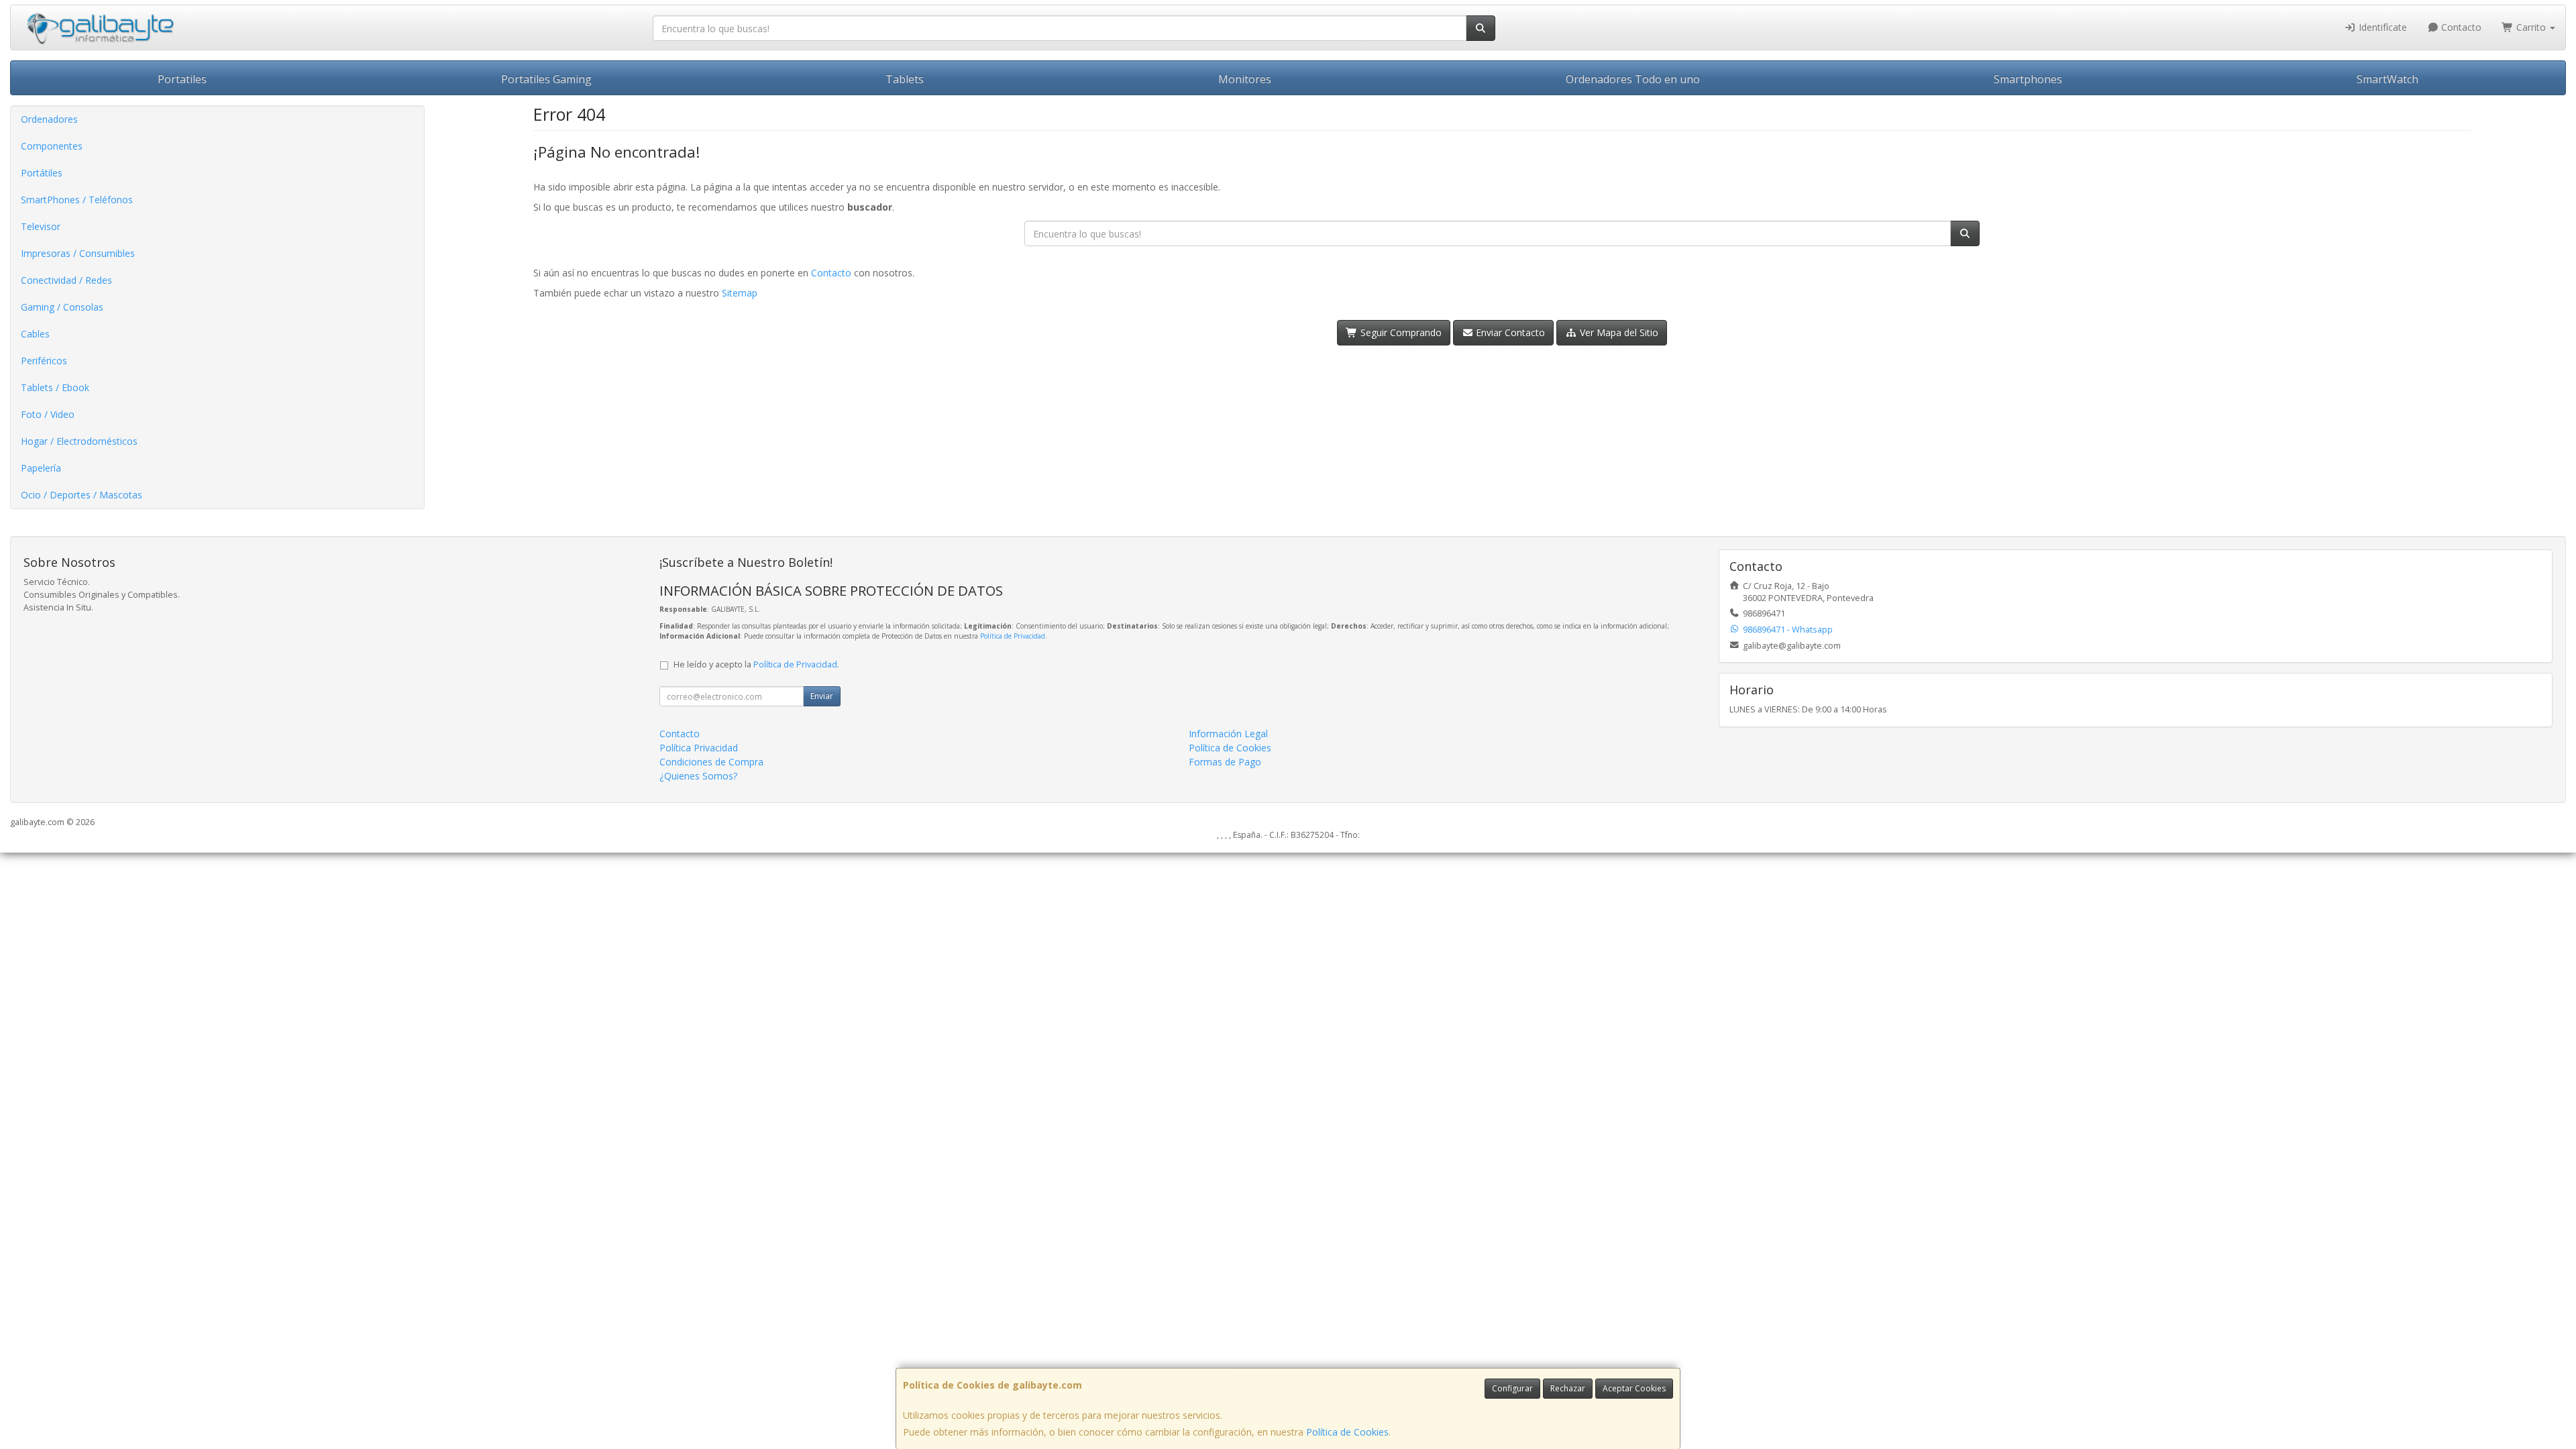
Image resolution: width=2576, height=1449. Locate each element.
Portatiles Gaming (546, 79)
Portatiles (182, 79)
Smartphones (2028, 79)
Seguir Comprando (1400, 332)
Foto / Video (48, 414)
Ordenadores (49, 119)
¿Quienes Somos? (698, 776)
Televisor (41, 226)
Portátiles (42, 173)
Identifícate (2381, 27)
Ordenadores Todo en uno (1633, 79)
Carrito (2531, 27)
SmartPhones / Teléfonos (77, 200)
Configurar (1512, 1388)
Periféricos (44, 361)
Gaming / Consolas (62, 307)
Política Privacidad (699, 748)
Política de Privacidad (1013, 636)
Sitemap (740, 293)
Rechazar (1568, 1388)
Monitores (1245, 79)
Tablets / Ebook (55, 387)
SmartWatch (2387, 79)
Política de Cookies (1347, 1432)
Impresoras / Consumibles (78, 253)
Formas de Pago (1225, 762)
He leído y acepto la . (756, 664)
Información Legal (1228, 734)
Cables (35, 334)
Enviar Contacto (1509, 332)
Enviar (822, 696)
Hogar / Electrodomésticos (79, 441)
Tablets (905, 79)
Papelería (41, 468)
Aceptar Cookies (1634, 1388)
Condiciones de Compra (711, 762)
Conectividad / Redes (66, 280)
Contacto (2460, 27)
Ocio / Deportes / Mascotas (82, 495)
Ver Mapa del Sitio (1618, 332)
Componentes (52, 146)
